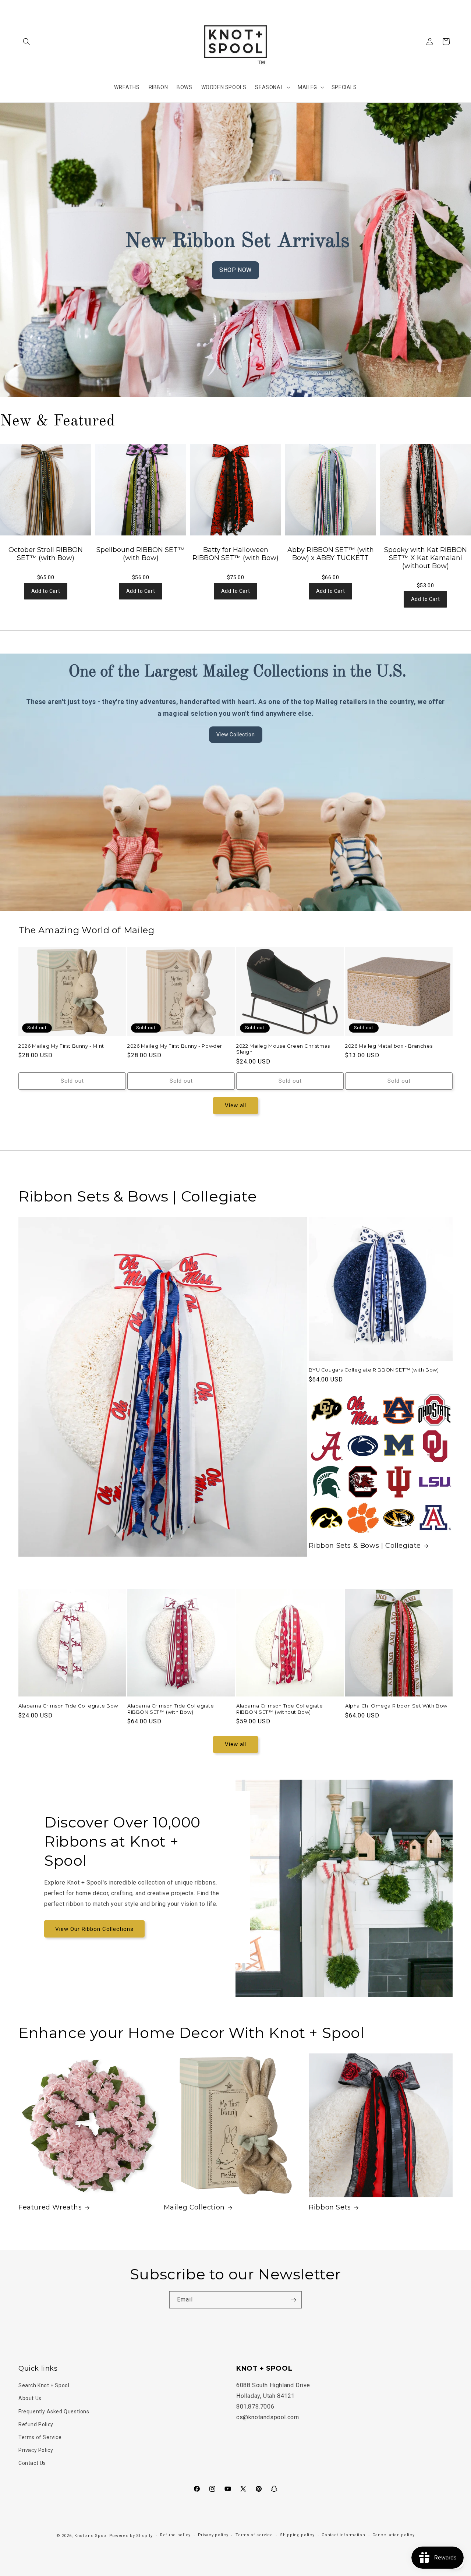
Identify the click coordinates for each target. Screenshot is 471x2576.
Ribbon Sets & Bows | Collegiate (365, 1546)
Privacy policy (213, 2535)
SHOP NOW (235, 270)
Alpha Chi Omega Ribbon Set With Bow (396, 1706)
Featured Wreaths (50, 2207)
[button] (26, 42)
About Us (30, 2398)
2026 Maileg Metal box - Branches (389, 1046)
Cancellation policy (393, 2535)
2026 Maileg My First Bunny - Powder (175, 1046)
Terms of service (254, 2535)
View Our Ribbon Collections (94, 1929)
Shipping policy (297, 2535)
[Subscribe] (293, 2300)
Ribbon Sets (330, 2207)
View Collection (236, 735)
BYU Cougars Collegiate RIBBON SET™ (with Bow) (374, 1370)
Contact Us (32, 2463)
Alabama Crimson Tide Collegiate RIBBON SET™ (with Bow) (171, 1709)
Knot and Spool (91, 2536)
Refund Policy (36, 2424)
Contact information (343, 2535)
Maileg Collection (194, 2207)
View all (235, 1105)
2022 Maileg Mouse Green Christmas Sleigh (283, 1049)
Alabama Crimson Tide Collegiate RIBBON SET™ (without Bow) (280, 1709)
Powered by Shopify (131, 2536)
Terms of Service (40, 2437)
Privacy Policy (36, 2450)
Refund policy (175, 2535)
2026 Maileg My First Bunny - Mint (61, 1046)
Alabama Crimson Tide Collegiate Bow (68, 1706)
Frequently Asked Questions (54, 2412)
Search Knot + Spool (44, 2385)
